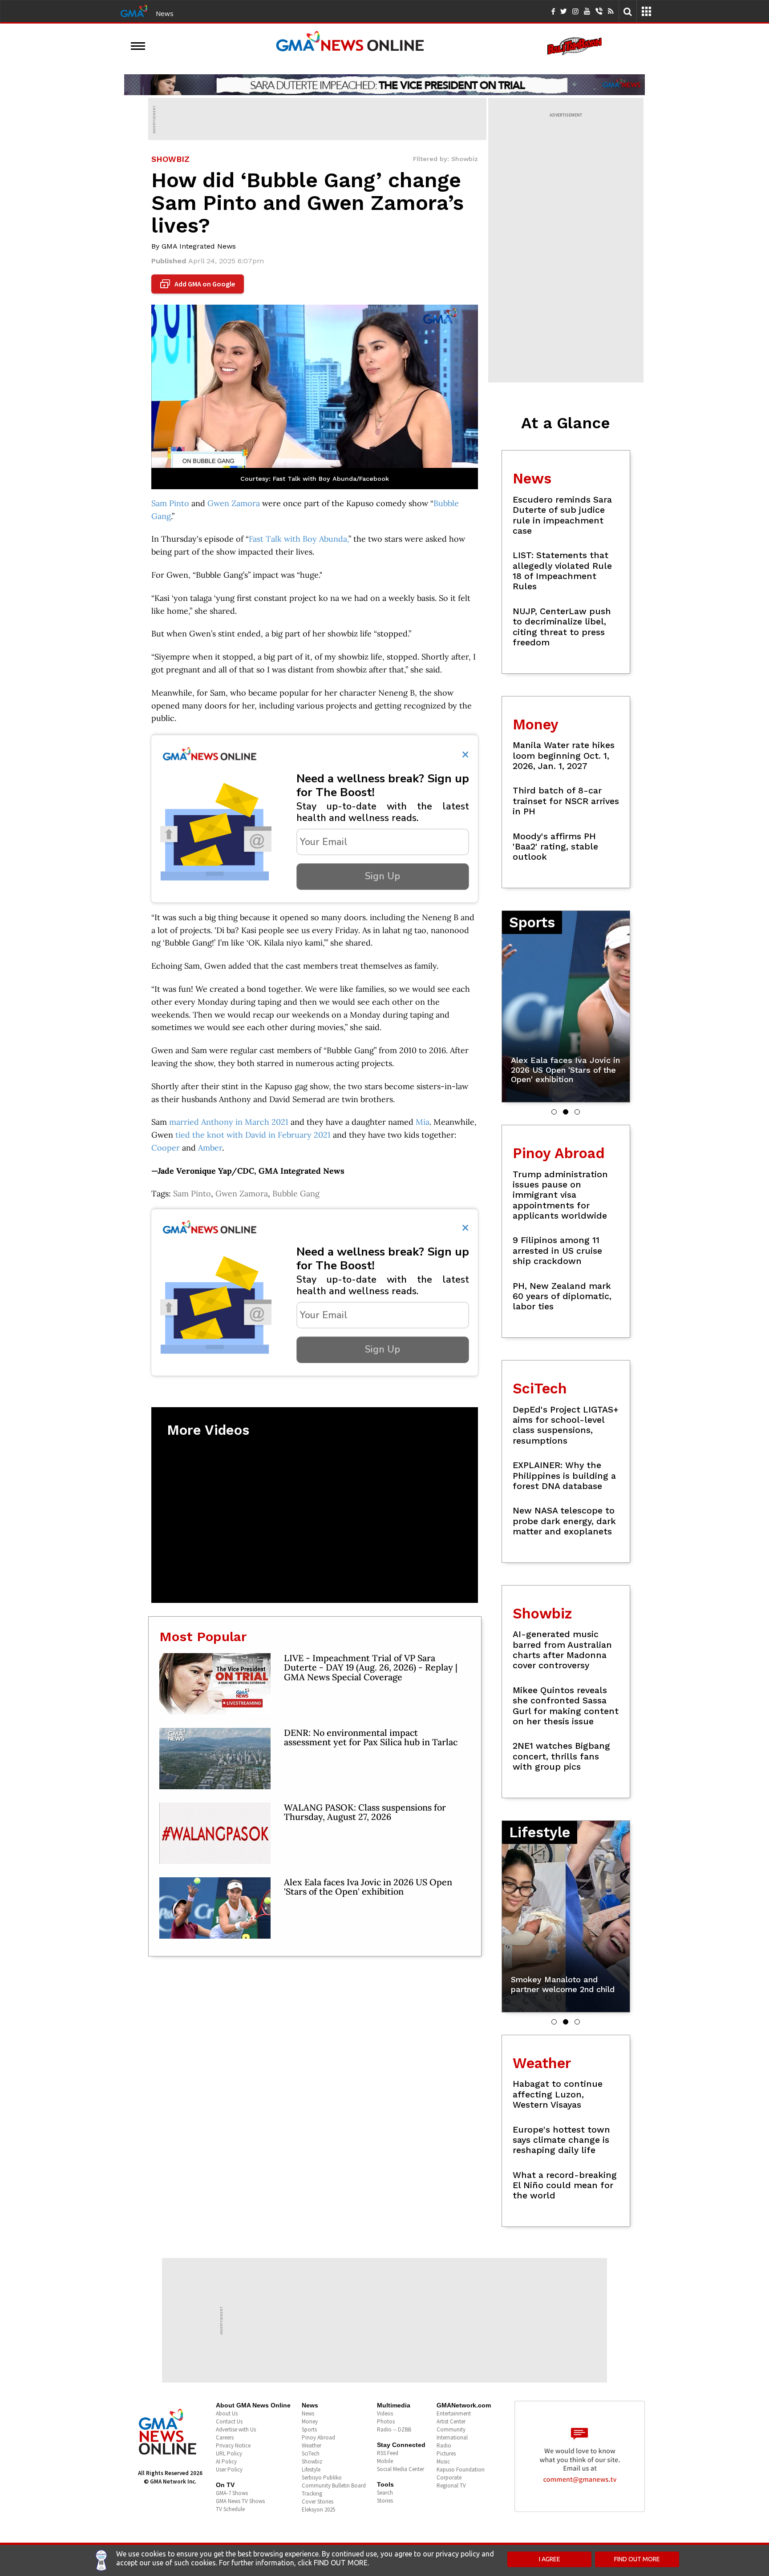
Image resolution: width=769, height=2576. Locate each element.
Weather (312, 2445)
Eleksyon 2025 (318, 2510)
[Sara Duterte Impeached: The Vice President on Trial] (384, 85)
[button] (554, 1112)
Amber (210, 1148)
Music (443, 2461)
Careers (225, 2437)
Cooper (166, 1148)
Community (451, 2429)
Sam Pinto (170, 503)
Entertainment (454, 2413)
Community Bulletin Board (334, 2485)
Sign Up (382, 876)
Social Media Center (401, 2469)
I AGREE (550, 2559)
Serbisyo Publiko (322, 2477)
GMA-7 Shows (232, 2493)
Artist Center (451, 2421)
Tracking (312, 2493)
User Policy (229, 2469)
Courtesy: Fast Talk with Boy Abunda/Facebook (315, 479)
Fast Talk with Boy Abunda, (299, 539)
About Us (227, 2413)
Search (385, 2493)
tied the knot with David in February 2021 (253, 1135)
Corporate (449, 2477)
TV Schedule (230, 2509)
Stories (385, 2501)
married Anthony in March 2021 (229, 1122)
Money (310, 2421)
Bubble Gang (296, 1193)
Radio (444, 2445)
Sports (309, 2429)
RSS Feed (388, 2453)
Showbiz (312, 2461)
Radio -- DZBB (394, 2429)
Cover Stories (318, 2502)
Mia (423, 1122)
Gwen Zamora (234, 503)
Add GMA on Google (199, 284)
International (452, 2437)
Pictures (446, 2453)
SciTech (311, 2453)
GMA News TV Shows (240, 2501)
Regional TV (451, 2485)
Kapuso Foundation (461, 2469)
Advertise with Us (236, 2429)
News (165, 13)
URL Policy (229, 2453)
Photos (386, 2421)
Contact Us (229, 2421)
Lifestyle (311, 2469)
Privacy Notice (233, 2445)
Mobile (385, 2461)
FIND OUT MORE (637, 2559)
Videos (385, 2413)
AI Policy (226, 2461)
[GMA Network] (134, 10)
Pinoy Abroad (318, 2437)
